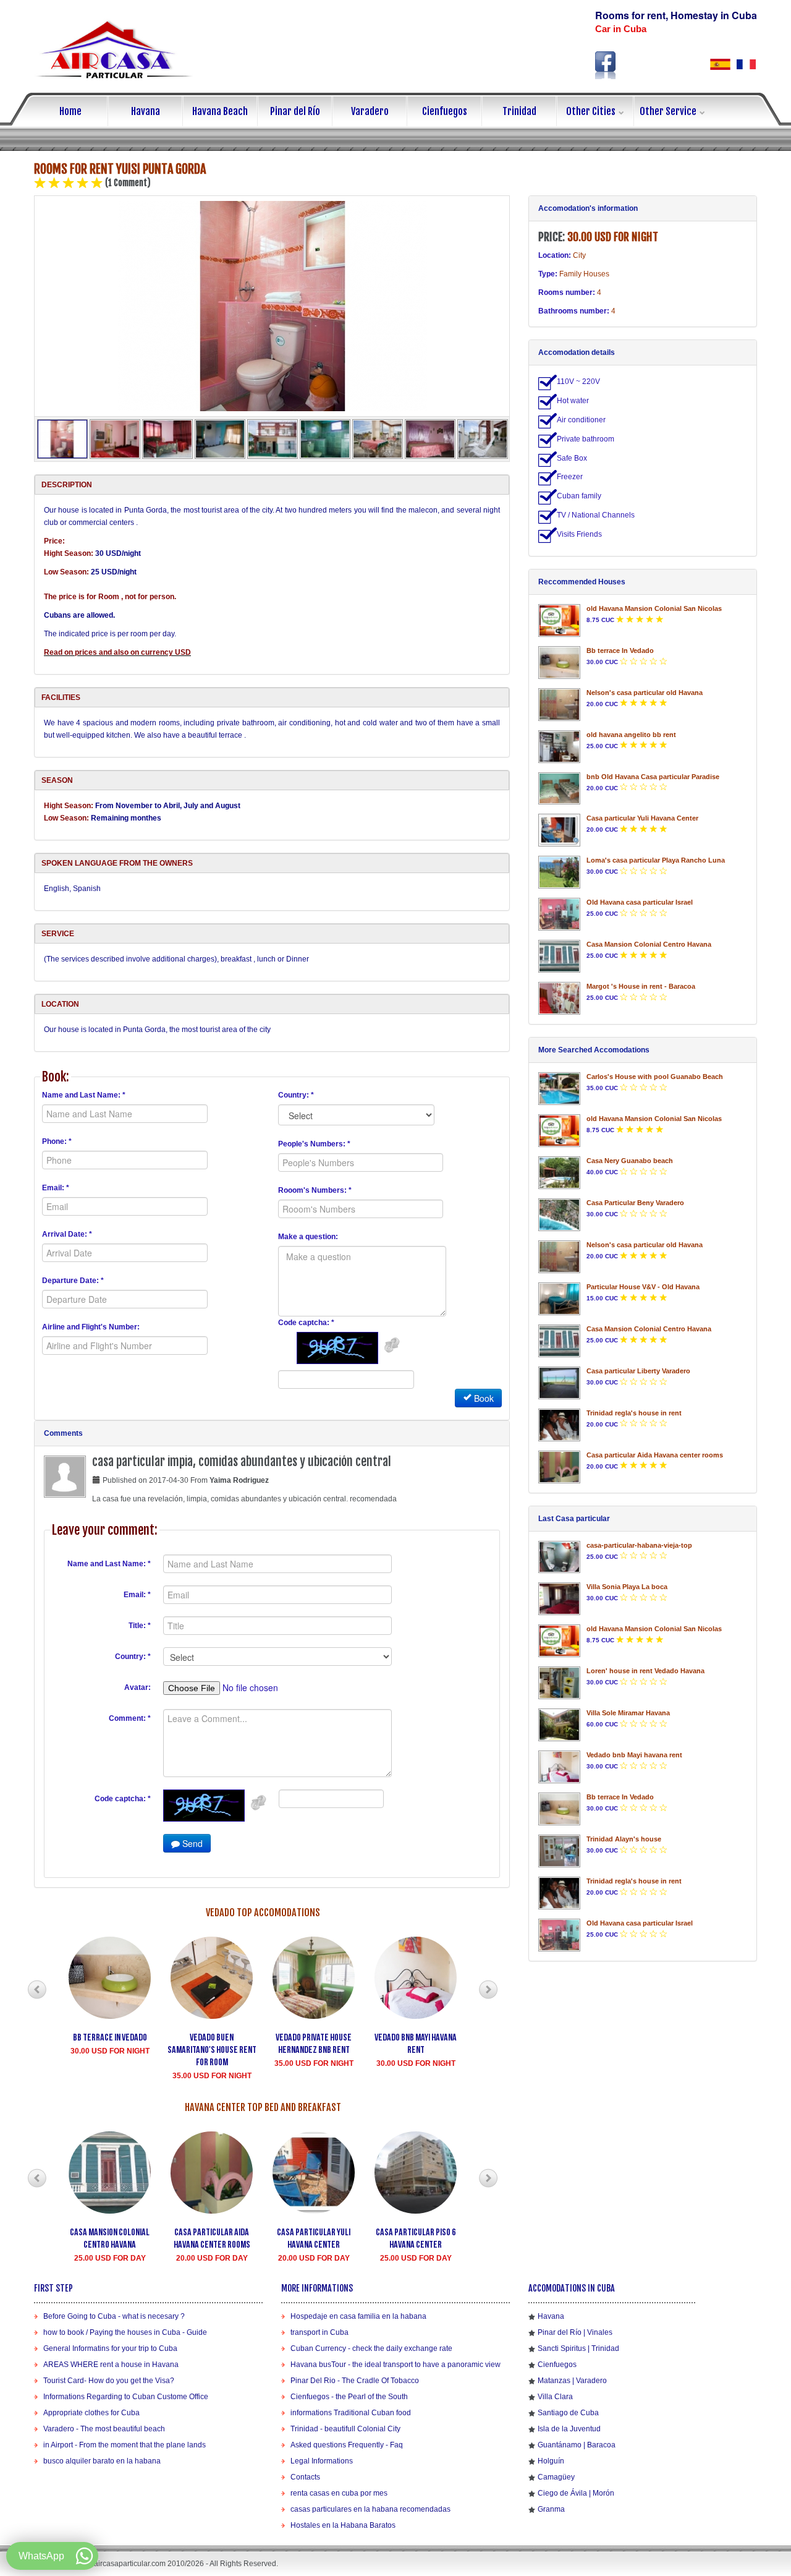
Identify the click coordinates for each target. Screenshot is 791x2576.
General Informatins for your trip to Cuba (110, 2348)
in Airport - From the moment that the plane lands (125, 2445)
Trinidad (519, 111)
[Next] (488, 1990)
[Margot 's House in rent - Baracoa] (559, 998)
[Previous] (37, 1990)
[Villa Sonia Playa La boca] (559, 1599)
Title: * (140, 1626)
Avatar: (137, 1687)
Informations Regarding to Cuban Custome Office (126, 2397)
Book (483, 1398)
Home (70, 111)
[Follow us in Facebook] (606, 65)
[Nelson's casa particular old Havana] (559, 705)
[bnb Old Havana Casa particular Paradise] (559, 789)
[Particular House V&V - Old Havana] (559, 1299)
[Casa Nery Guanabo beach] (559, 1173)
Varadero (370, 111)
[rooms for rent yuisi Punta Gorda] (273, 306)
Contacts (305, 2477)
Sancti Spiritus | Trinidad (578, 2348)
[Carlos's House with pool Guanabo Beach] (559, 1089)
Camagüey (556, 2477)
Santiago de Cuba (568, 2413)
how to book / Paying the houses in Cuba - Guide (125, 2332)
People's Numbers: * (314, 1144)
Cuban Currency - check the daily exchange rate (371, 2348)
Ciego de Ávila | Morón (576, 2493)
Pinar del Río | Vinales (575, 2332)
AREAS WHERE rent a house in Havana (111, 2365)
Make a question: (308, 1237)
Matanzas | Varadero (572, 2381)
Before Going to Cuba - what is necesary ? (114, 2316)
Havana (146, 111)
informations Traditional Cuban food (351, 2413)
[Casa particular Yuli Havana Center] (559, 830)
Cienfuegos (445, 111)
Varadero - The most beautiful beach (104, 2429)
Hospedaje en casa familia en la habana (358, 2316)
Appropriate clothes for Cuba (91, 2413)
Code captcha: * (306, 1323)
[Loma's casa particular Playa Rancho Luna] (559, 872)
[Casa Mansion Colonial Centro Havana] (559, 956)
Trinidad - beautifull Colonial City (345, 2429)
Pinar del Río (295, 111)
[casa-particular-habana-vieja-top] (559, 1557)
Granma (551, 2509)
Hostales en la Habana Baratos (343, 2525)
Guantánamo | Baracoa (577, 2445)
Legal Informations (322, 2461)
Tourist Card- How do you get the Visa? (109, 2381)
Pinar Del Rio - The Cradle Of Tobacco (355, 2381)
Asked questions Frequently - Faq (347, 2445)
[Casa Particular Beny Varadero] (559, 1215)
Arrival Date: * (67, 1234)
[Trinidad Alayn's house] (559, 1851)
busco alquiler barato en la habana (102, 2461)
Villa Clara (555, 2397)
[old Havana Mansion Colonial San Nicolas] (559, 621)
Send (191, 1843)
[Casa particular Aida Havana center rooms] (559, 1467)
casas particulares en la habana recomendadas (370, 2509)
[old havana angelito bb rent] (559, 747)
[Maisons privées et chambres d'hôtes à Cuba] (746, 64)
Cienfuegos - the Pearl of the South (349, 2397)
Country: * (296, 1095)
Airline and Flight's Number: (91, 1327)
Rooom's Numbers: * (315, 1190)
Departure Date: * (73, 1281)
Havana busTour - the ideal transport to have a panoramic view (395, 2365)
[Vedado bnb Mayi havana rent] (559, 1767)
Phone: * (57, 1141)
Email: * (56, 1188)
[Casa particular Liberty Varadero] (559, 1383)
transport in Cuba (319, 2332)
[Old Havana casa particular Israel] (559, 914)
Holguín (551, 2461)
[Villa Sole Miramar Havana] (559, 1725)
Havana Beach (220, 111)
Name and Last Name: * (84, 1095)
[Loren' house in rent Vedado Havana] (559, 1683)
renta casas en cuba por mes (339, 2493)
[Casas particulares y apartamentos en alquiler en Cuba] (720, 64)
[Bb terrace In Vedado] (559, 663)
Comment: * (130, 1718)
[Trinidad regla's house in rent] (559, 1425)
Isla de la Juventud (569, 2429)
